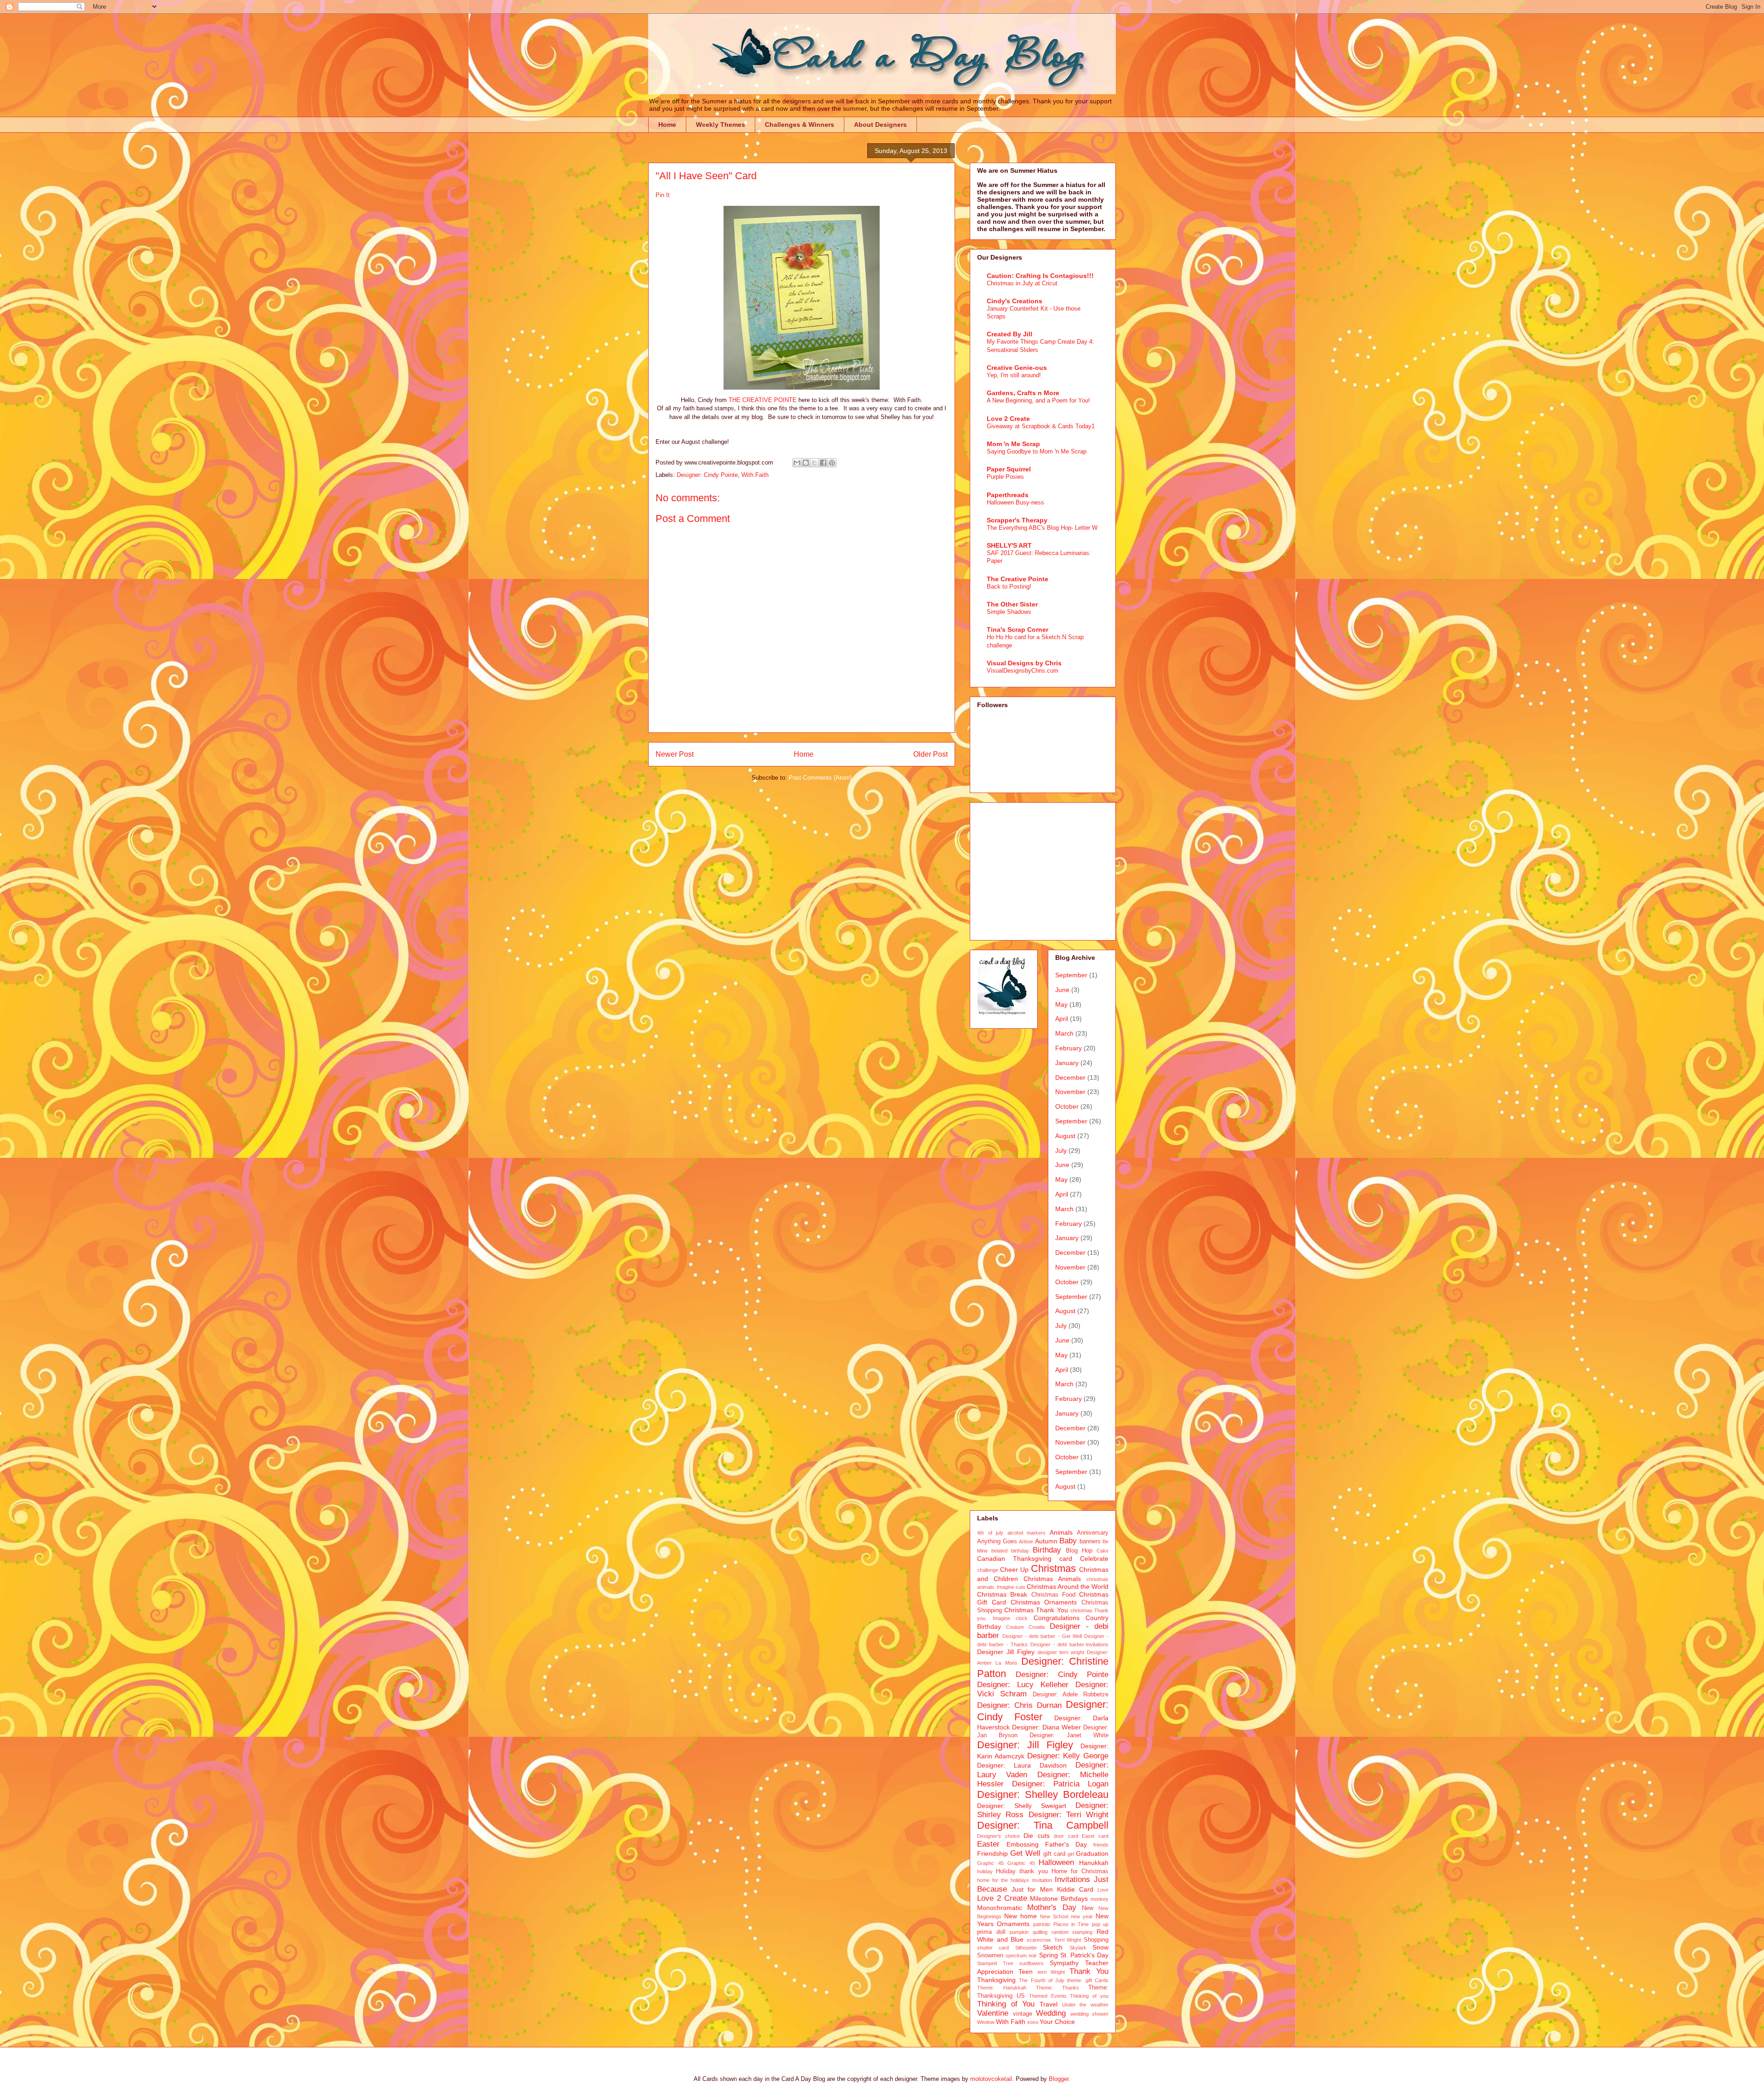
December (1070, 1077)
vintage (1023, 2014)
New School (1054, 1916)
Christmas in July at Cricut (1022, 283)
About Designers (880, 125)
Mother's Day (1052, 1907)
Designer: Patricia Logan (1060, 1784)
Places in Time (1071, 1924)
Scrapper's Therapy (1017, 520)
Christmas (1053, 1568)
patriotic (1042, 1924)
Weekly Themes (721, 125)
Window (986, 2022)
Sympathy (1064, 1963)
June (1062, 990)
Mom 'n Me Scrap (1013, 444)
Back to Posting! (1009, 587)
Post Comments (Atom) (820, 778)
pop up (1100, 1924)
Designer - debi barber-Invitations (1069, 1644)
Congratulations (1057, 1618)
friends (1101, 1845)
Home (667, 125)
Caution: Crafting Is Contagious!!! (1040, 276)
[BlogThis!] (806, 463)
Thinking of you (1089, 1996)
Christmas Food (1053, 1595)
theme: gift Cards (1088, 1980)
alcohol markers (1027, 1533)
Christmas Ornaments (1044, 1602)
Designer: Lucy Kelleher (1023, 1685)
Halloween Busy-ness (1015, 502)
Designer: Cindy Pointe (707, 475)
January (1067, 1063)
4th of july (990, 1533)
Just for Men (1032, 1889)
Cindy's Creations (1015, 301)
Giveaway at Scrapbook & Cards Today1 (1041, 426)
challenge (988, 1570)
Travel (1049, 2004)
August (1065, 1136)
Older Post (930, 754)
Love (1103, 1890)
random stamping (1072, 1932)
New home (1021, 1916)
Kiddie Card (1075, 1889)
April (1062, 1019)
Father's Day (1066, 1844)
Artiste (1026, 1542)
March (1064, 1033)
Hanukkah (1094, 1863)
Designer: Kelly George (1068, 1756)
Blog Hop (1079, 1551)
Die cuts (1037, 1836)
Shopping (1096, 1940)
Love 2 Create (1008, 419)
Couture (1015, 1627)
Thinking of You (1006, 2004)
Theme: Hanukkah (1002, 1988)
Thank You (1089, 1971)
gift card (1054, 1854)
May (1061, 1004)
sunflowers (1032, 1963)
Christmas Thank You (1036, 1610)
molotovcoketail (991, 2079)
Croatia (1037, 1627)
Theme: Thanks (1057, 1988)
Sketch (1053, 1947)
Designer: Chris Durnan (1019, 1705)
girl (1071, 1854)
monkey (1100, 1899)
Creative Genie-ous (1017, 368)
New (1088, 1908)
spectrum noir (1021, 1955)
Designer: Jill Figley (1025, 1745)
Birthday (1047, 1550)
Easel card (1095, 1836)
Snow (1100, 1947)
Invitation (1042, 1880)
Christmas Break (1002, 1594)
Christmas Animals (1052, 1579)
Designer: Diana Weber (1046, 1727)
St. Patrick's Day (1084, 1955)
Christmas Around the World (1068, 1587)
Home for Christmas (1080, 1871)
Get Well (1025, 1853)
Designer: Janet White (1069, 1735)
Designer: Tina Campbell (1043, 1825)
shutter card (993, 1948)
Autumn (1046, 1541)
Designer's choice (998, 1836)
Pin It (663, 195)
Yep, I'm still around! (1014, 375)
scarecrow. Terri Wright (1054, 1940)
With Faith (755, 475)
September (1071, 975)
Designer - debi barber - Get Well (1042, 1636)
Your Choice (1057, 2022)
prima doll (991, 1932)
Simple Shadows (1009, 612)
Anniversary (1093, 1533)
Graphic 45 (1021, 1863)
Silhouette (1026, 1948)
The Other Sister (1012, 604)
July (1061, 1151)
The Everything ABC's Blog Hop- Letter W (1042, 528)
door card (1066, 1836)
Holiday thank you (1022, 1871)
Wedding (1051, 2013)
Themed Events (1048, 1996)
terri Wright (1052, 1972)
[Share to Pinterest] (832, 463)
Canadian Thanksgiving (1014, 1559)
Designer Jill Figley (1006, 1652)
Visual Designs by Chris (1024, 663)
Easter (988, 1844)
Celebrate (1094, 1559)
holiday (985, 1871)
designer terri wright (1061, 1652)
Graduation (1092, 1853)
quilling (1040, 1932)
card (1066, 1559)
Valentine (993, 2013)
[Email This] (797, 463)
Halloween (1056, 1862)
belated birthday (1010, 1551)
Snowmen (990, 1955)
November (1070, 1092)
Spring (1049, 1955)
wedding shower (1090, 2014)
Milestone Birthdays (1059, 1899)
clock (1022, 1618)
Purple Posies (1005, 477)
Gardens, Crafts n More (1023, 393)
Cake (1102, 1551)
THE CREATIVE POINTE (763, 400)
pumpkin (1019, 1932)
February (1069, 1048)
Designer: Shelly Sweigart (1022, 1806)
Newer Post (675, 754)
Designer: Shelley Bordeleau (1043, 1794)
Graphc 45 (990, 1863)
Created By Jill (1009, 334)
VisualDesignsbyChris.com (1023, 671)
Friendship (992, 1853)
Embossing (1023, 1844)
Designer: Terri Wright (1069, 1815)
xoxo (1033, 2022)
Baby (1068, 1541)
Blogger (1059, 2079)
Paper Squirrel (1009, 469)
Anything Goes (997, 1542)
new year (1082, 1916)
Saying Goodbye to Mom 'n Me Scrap (1037, 451)
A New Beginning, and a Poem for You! (1038, 400)
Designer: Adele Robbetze (1071, 1695)
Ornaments (1013, 1924)
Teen (1026, 1972)
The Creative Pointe (1018, 579)
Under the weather (1085, 2005)
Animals (1061, 1532)
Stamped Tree (995, 1963)
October (1067, 1106)
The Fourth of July (1042, 1980)
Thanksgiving (996, 1980)
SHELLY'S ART (1009, 545)
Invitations (1072, 1879)
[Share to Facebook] (823, 463)
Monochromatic (1000, 1908)
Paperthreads (1008, 495)
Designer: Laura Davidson (1022, 1765)
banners (1090, 1542)
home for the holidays (1003, 1880)
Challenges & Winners (800, 125)
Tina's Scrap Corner (1018, 629)
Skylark (1078, 1948)
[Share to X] (814, 463)
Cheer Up (1014, 1570)
